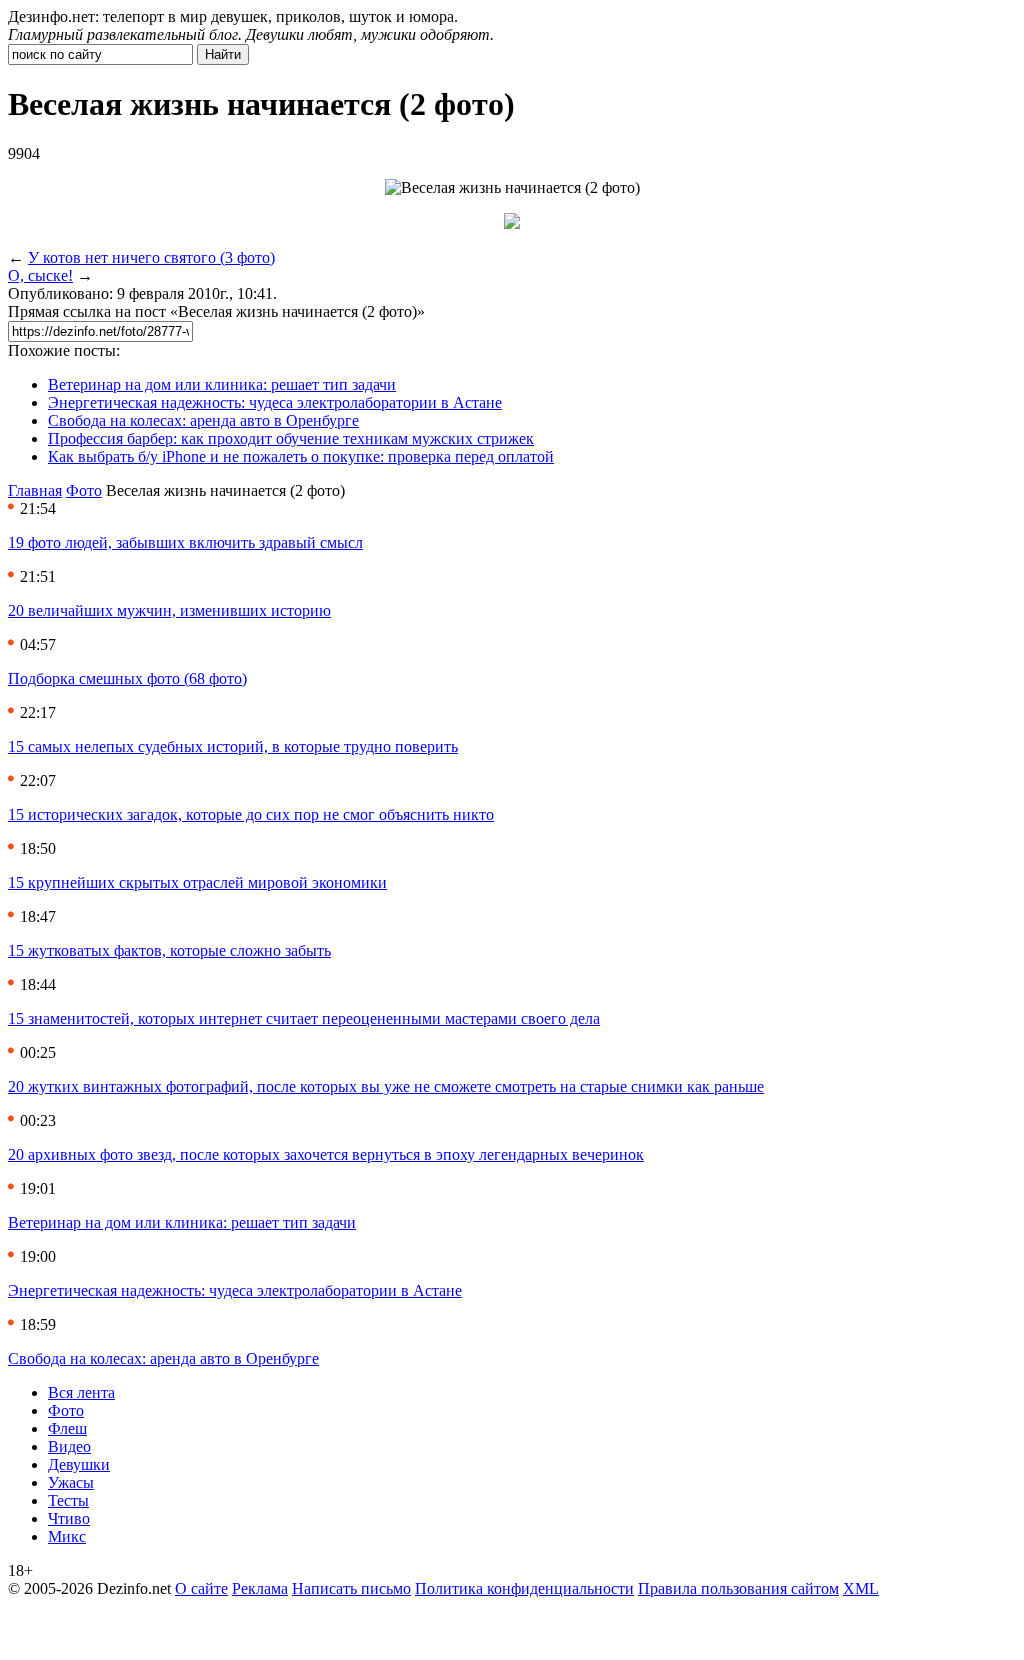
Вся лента (81, 1392)
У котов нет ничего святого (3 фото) (151, 257)
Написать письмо (351, 1588)
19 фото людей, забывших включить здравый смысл (185, 542)
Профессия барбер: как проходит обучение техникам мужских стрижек (291, 438)
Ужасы (71, 1482)
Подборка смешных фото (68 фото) (127, 678)
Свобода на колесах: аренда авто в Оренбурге (203, 420)
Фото (84, 490)
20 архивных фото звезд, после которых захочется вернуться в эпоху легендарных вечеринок (326, 1154)
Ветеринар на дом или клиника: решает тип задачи (222, 384)
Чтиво (69, 1518)
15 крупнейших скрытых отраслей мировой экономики (197, 882)
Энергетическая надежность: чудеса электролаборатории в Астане (275, 402)
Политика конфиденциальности (524, 1588)
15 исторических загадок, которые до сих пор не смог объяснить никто (251, 814)
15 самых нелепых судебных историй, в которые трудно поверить (233, 746)
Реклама (260, 1588)
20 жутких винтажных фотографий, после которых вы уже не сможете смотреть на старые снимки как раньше (386, 1086)
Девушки (79, 1464)
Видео (69, 1446)
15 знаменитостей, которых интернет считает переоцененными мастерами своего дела (304, 1018)
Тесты (68, 1500)
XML (861, 1588)
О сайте (201, 1588)
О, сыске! (40, 275)
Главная (35, 490)
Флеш (67, 1428)
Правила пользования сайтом (738, 1588)
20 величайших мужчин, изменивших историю (169, 610)
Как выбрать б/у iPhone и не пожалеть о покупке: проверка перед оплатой (301, 456)
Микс (67, 1536)
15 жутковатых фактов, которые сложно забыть (169, 950)
